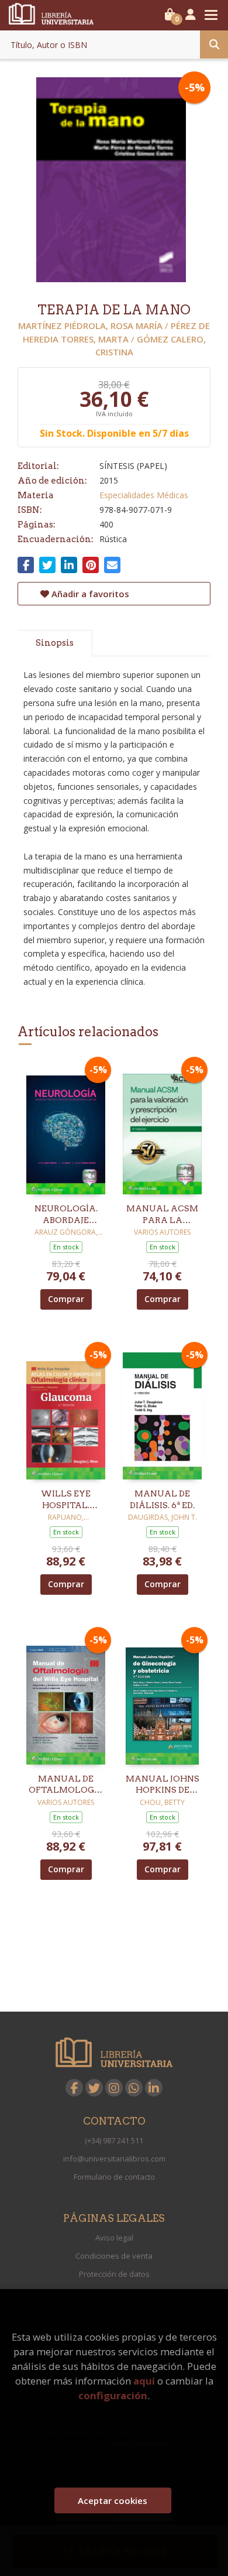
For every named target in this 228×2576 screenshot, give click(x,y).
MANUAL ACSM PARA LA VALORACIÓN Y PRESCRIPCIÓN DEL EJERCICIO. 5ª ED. (162, 1215)
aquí (144, 2381)
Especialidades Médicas (144, 495)
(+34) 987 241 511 (114, 2140)
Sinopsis (55, 643)
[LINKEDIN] (154, 2088)
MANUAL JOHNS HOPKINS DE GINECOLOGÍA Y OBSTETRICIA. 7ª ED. (163, 1785)
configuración (113, 2395)
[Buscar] (214, 44)
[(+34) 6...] (134, 2088)
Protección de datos (114, 2274)
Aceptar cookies (113, 2500)
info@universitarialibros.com (114, 2159)
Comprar (66, 1299)
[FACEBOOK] (74, 2088)
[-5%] (66, 1127)
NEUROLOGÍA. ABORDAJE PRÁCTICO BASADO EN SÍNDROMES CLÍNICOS (66, 1215)
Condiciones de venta (114, 2256)
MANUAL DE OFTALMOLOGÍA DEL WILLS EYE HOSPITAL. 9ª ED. (66, 1785)
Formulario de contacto (114, 2177)
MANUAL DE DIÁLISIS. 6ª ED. (162, 1499)
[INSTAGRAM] (114, 2088)
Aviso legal (114, 2238)
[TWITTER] (94, 2088)
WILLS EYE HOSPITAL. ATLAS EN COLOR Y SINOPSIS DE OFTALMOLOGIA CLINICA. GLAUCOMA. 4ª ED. (66, 1500)
